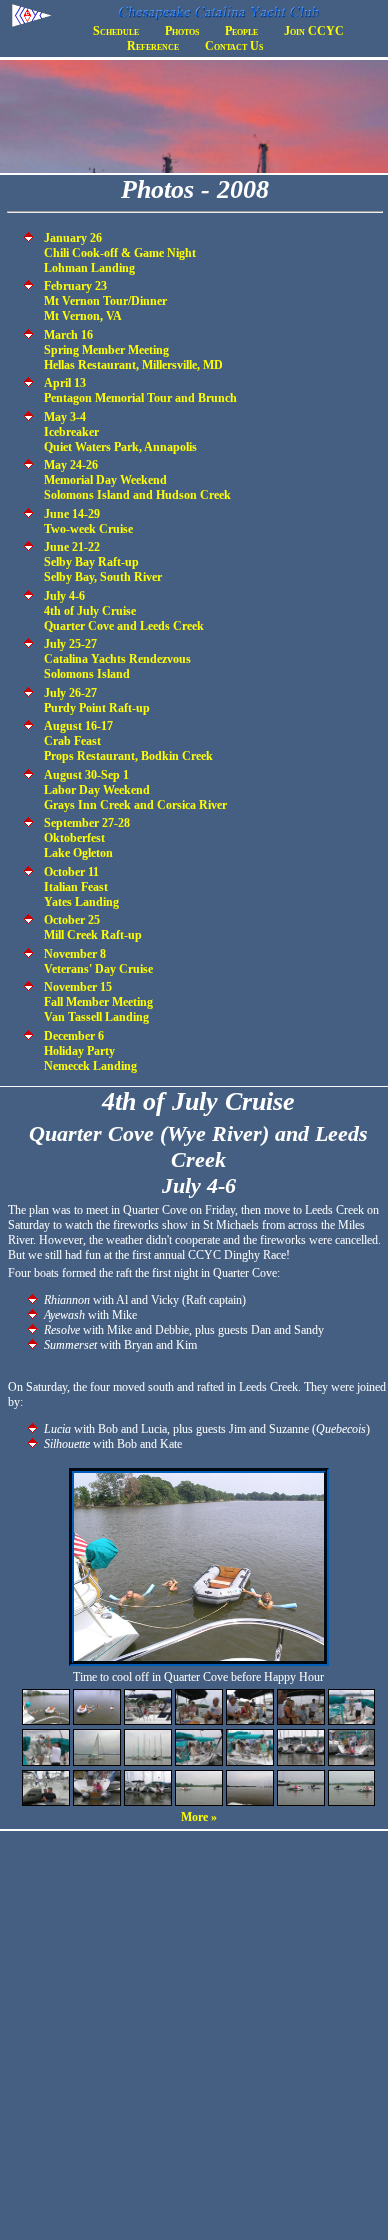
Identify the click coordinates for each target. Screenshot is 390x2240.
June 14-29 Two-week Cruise (88, 521)
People (241, 31)
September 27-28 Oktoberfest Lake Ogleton (87, 838)
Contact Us (234, 46)
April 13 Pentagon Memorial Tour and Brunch (140, 390)
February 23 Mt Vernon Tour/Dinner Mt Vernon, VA (105, 301)
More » (199, 1817)
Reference (153, 46)
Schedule (116, 31)
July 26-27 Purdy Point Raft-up (97, 700)
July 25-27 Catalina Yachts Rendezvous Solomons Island (117, 659)
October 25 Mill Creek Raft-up (93, 927)
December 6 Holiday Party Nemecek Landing (90, 1051)
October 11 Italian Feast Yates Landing (81, 887)
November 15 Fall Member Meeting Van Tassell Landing (98, 1002)
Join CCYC (314, 31)
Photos (182, 31)
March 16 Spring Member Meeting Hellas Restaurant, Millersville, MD (133, 350)
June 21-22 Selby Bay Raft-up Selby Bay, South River (103, 562)
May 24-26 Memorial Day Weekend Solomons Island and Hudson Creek (137, 480)
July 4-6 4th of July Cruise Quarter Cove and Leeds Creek (124, 611)
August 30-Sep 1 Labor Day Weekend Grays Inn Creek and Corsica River (135, 790)
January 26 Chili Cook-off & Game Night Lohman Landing (120, 253)
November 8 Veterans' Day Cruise (98, 961)
